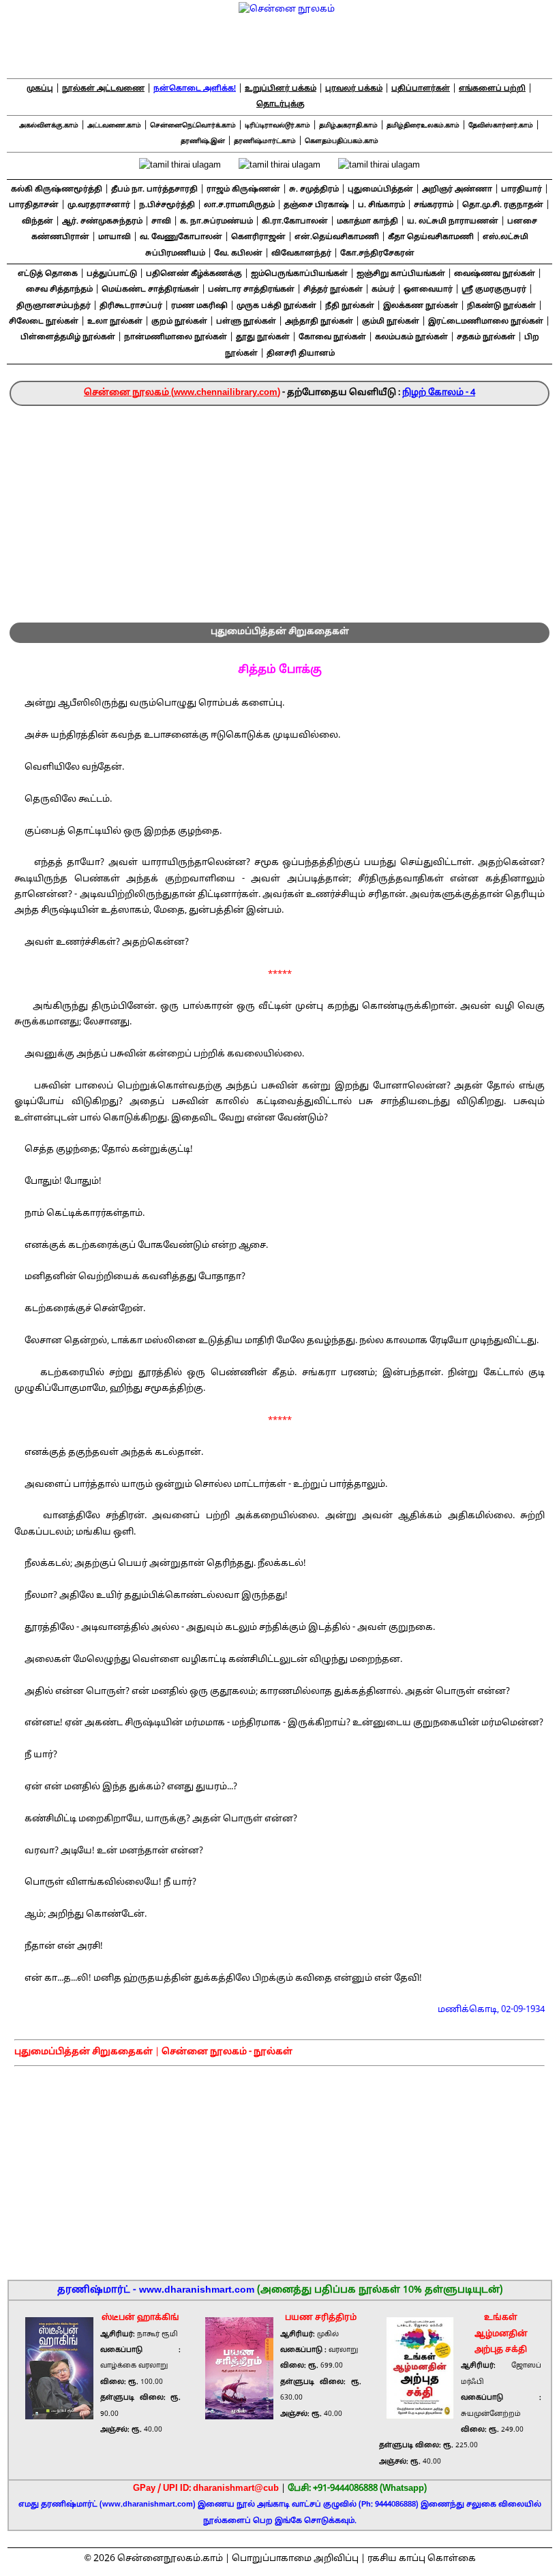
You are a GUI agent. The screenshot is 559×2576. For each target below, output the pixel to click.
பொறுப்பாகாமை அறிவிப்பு (295, 2559)
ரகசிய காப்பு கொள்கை (422, 2559)
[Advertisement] (279, 508)
